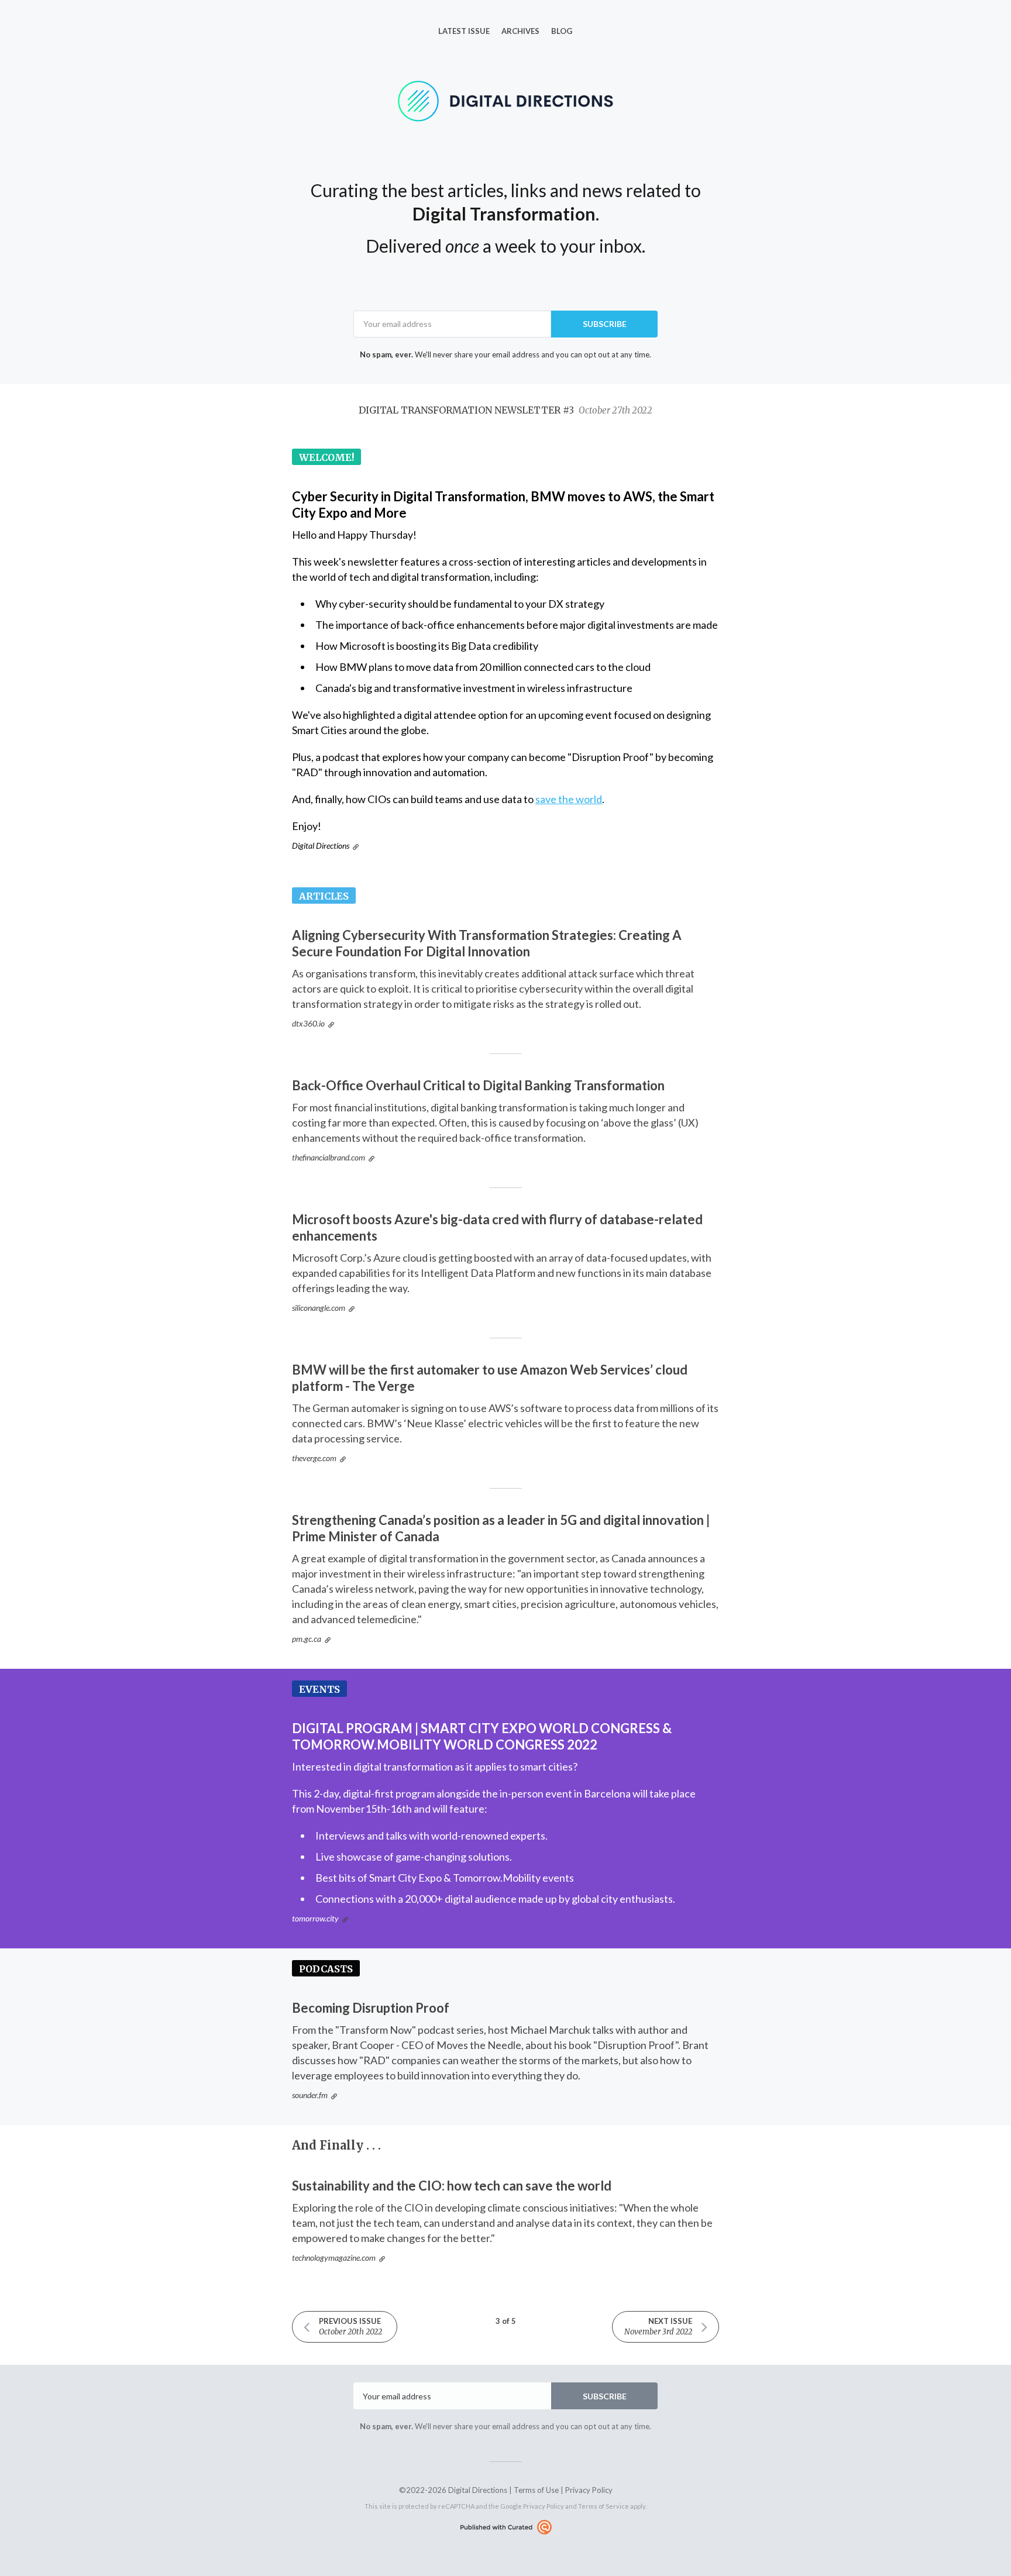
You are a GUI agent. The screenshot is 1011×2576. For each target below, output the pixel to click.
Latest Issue (464, 31)
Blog (562, 31)
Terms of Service (603, 2506)
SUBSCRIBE (605, 324)
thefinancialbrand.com (329, 1157)
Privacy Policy (589, 2490)
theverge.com (314, 1458)
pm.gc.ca (307, 1639)
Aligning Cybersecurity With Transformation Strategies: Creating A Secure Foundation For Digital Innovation (487, 943)
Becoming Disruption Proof (371, 2008)
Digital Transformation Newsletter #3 (505, 410)
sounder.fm (310, 2095)
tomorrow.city (315, 1918)
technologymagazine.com (334, 2258)
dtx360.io (308, 1023)
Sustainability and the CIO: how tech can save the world (452, 2186)
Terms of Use (536, 2490)
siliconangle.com (319, 1308)
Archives (520, 31)
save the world (569, 799)
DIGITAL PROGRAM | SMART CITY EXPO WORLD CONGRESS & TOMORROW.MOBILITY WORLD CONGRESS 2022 (482, 1736)
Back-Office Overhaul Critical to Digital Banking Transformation (478, 1085)
